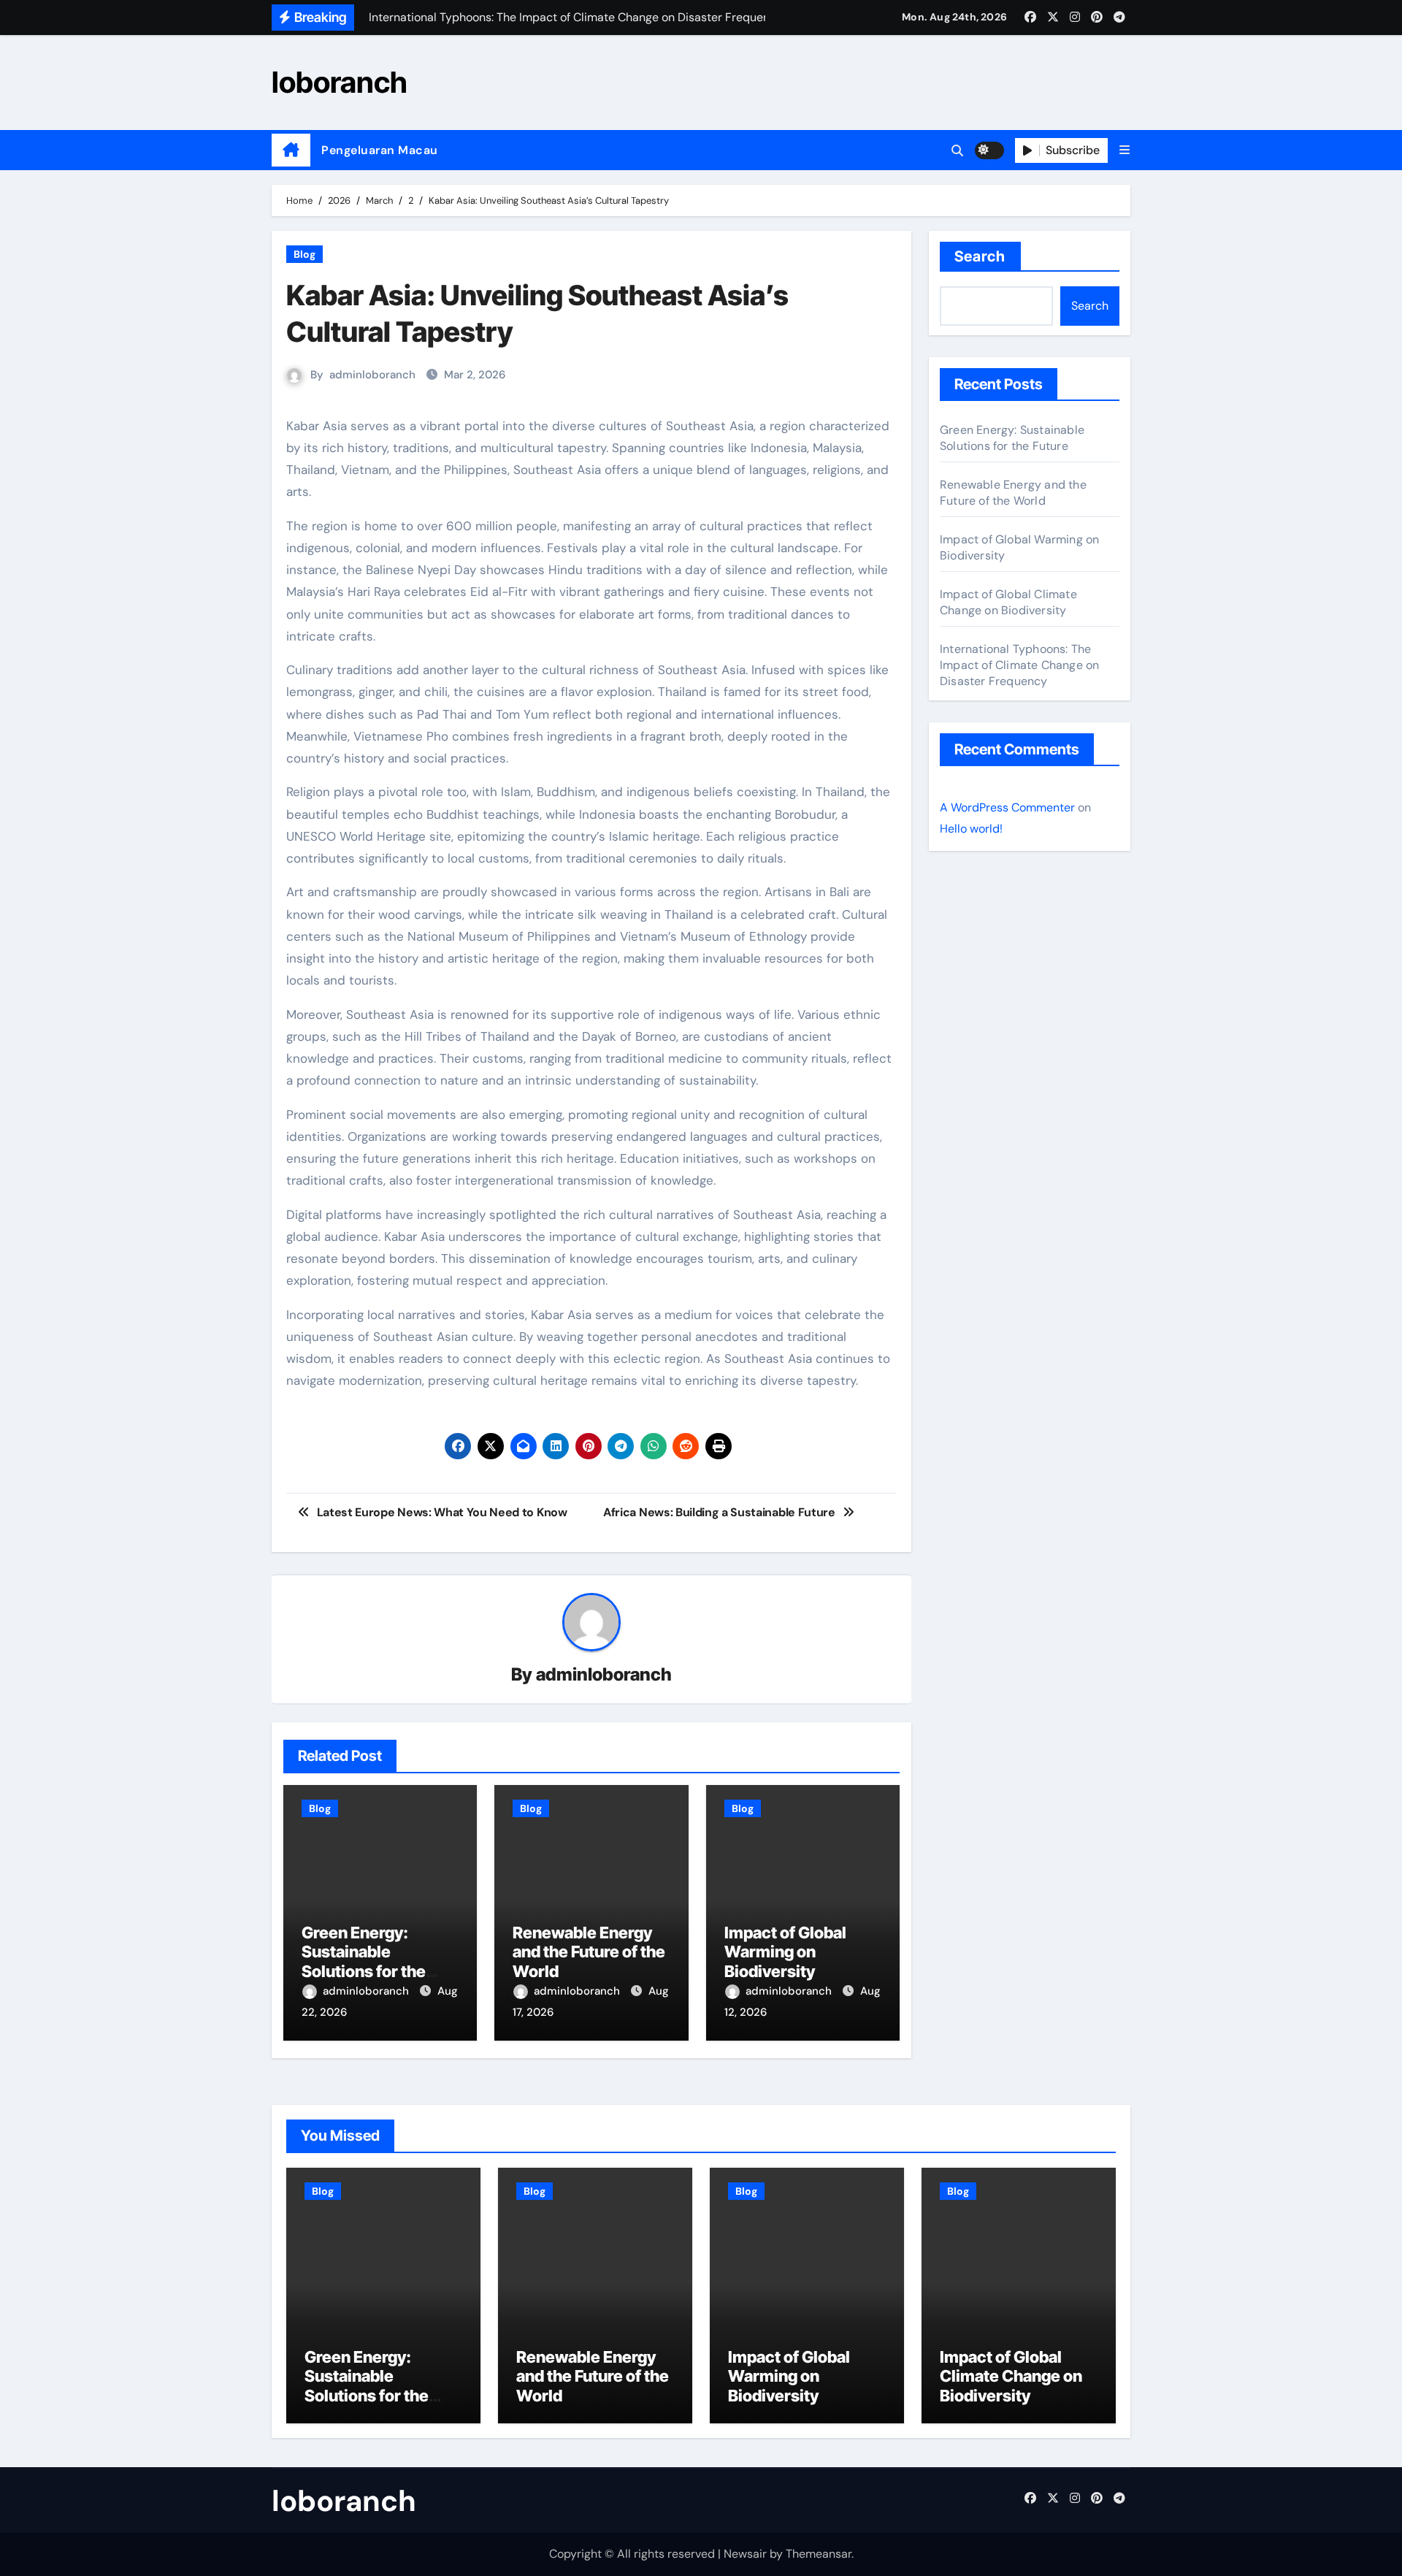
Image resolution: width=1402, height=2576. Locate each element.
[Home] (291, 150)
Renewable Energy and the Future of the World (589, 1952)
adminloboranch (372, 375)
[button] (1125, 150)
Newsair (745, 2554)
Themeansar (819, 2554)
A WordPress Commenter (1007, 807)
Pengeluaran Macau (380, 150)
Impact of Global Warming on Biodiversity (785, 1952)
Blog (304, 254)
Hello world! (971, 829)
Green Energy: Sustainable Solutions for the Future (364, 1961)
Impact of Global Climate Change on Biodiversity (1008, 602)
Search (980, 256)
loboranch (340, 82)
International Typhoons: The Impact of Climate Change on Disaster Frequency (1019, 665)
